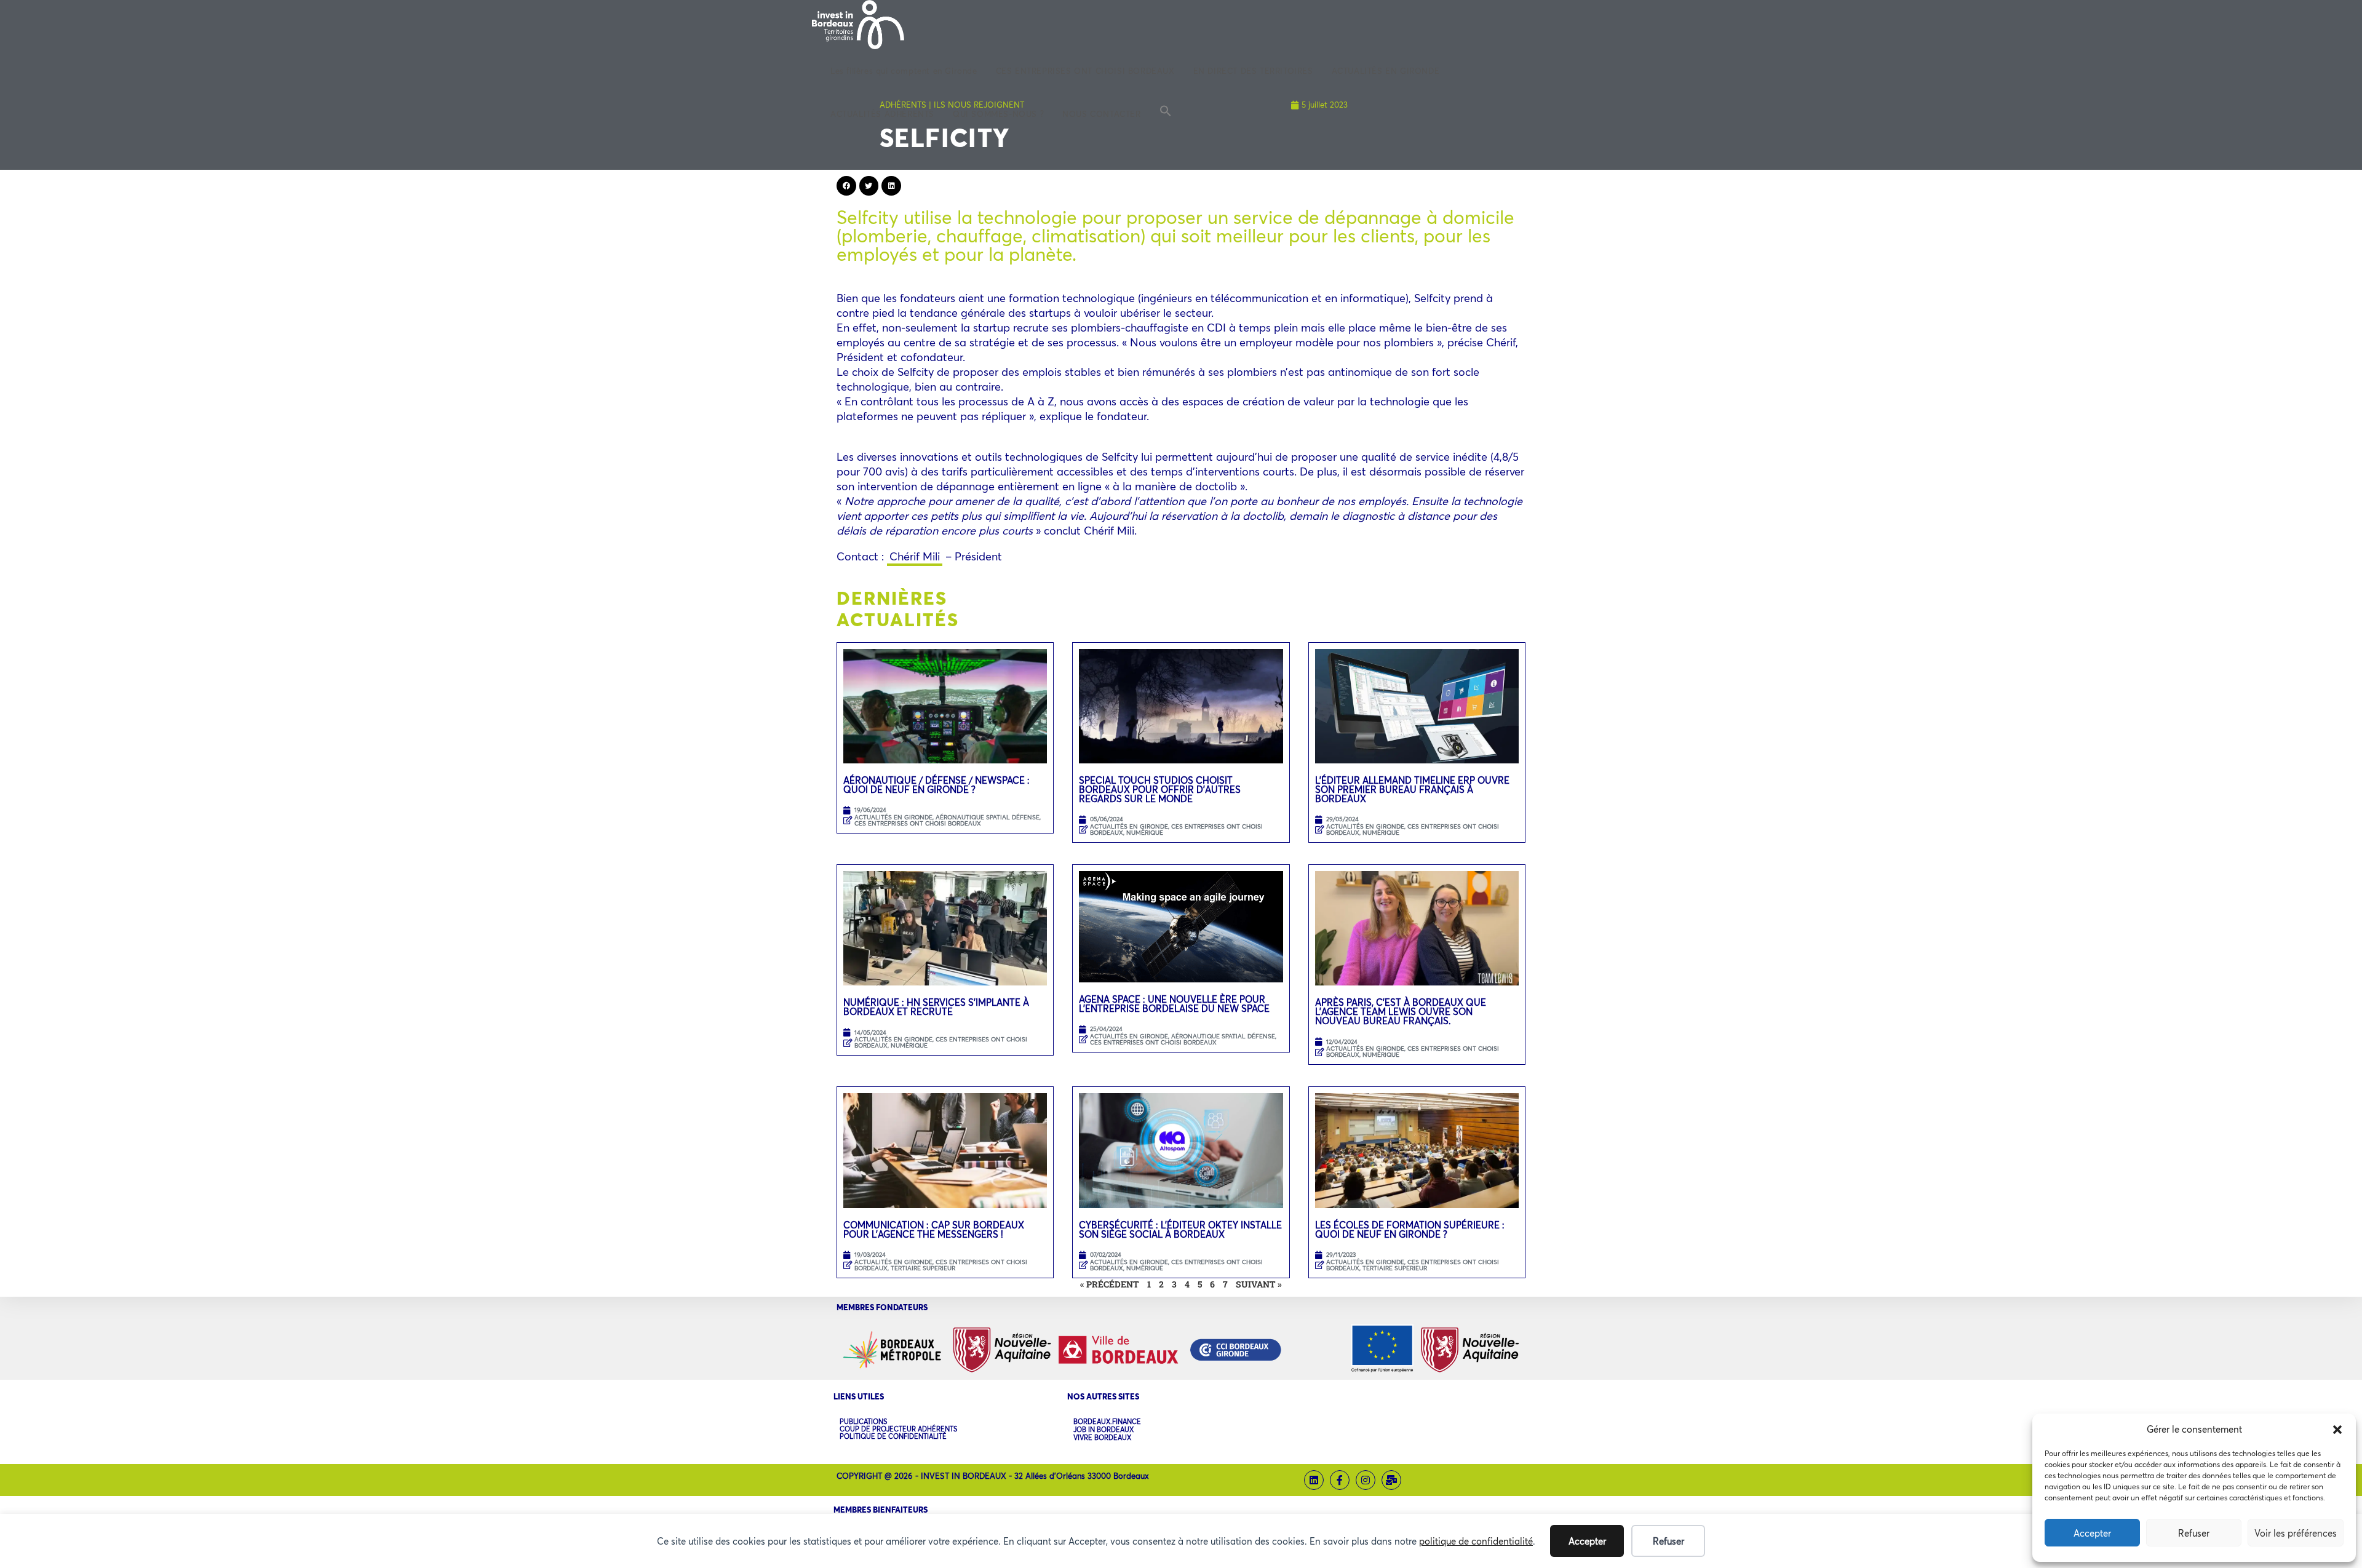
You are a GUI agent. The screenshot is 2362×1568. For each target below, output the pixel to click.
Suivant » (1259, 1284)
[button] (2337, 1430)
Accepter (2092, 1533)
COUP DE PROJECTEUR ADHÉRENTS (898, 1429)
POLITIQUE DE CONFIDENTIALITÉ (893, 1436)
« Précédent (1110, 1284)
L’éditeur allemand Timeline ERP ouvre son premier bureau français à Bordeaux (1412, 789)
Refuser (2194, 1533)
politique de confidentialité (1476, 1541)
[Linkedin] (1314, 1480)
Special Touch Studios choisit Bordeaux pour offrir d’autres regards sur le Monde (1160, 789)
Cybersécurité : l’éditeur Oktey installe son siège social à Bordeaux (1180, 1229)
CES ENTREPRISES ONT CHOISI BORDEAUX (918, 823)
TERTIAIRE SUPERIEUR (923, 1268)
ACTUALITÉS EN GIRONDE (893, 817)
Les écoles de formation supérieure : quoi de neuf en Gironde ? (1410, 1229)
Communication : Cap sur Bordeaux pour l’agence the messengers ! (934, 1229)
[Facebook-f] (1340, 1480)
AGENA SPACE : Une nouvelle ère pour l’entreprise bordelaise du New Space (1174, 1004)
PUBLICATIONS (863, 1422)
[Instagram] (1366, 1480)
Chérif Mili (915, 556)
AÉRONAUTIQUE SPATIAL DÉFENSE (988, 817)
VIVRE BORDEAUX (1102, 1438)
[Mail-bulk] (1391, 1480)
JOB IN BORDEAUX (1103, 1430)
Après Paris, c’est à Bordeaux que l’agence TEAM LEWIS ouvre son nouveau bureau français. (1401, 1011)
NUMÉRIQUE (1145, 833)
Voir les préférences (2296, 1533)
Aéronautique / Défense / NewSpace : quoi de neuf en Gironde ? (936, 785)
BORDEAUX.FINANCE (1107, 1422)
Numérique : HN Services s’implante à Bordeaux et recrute (936, 1007)
